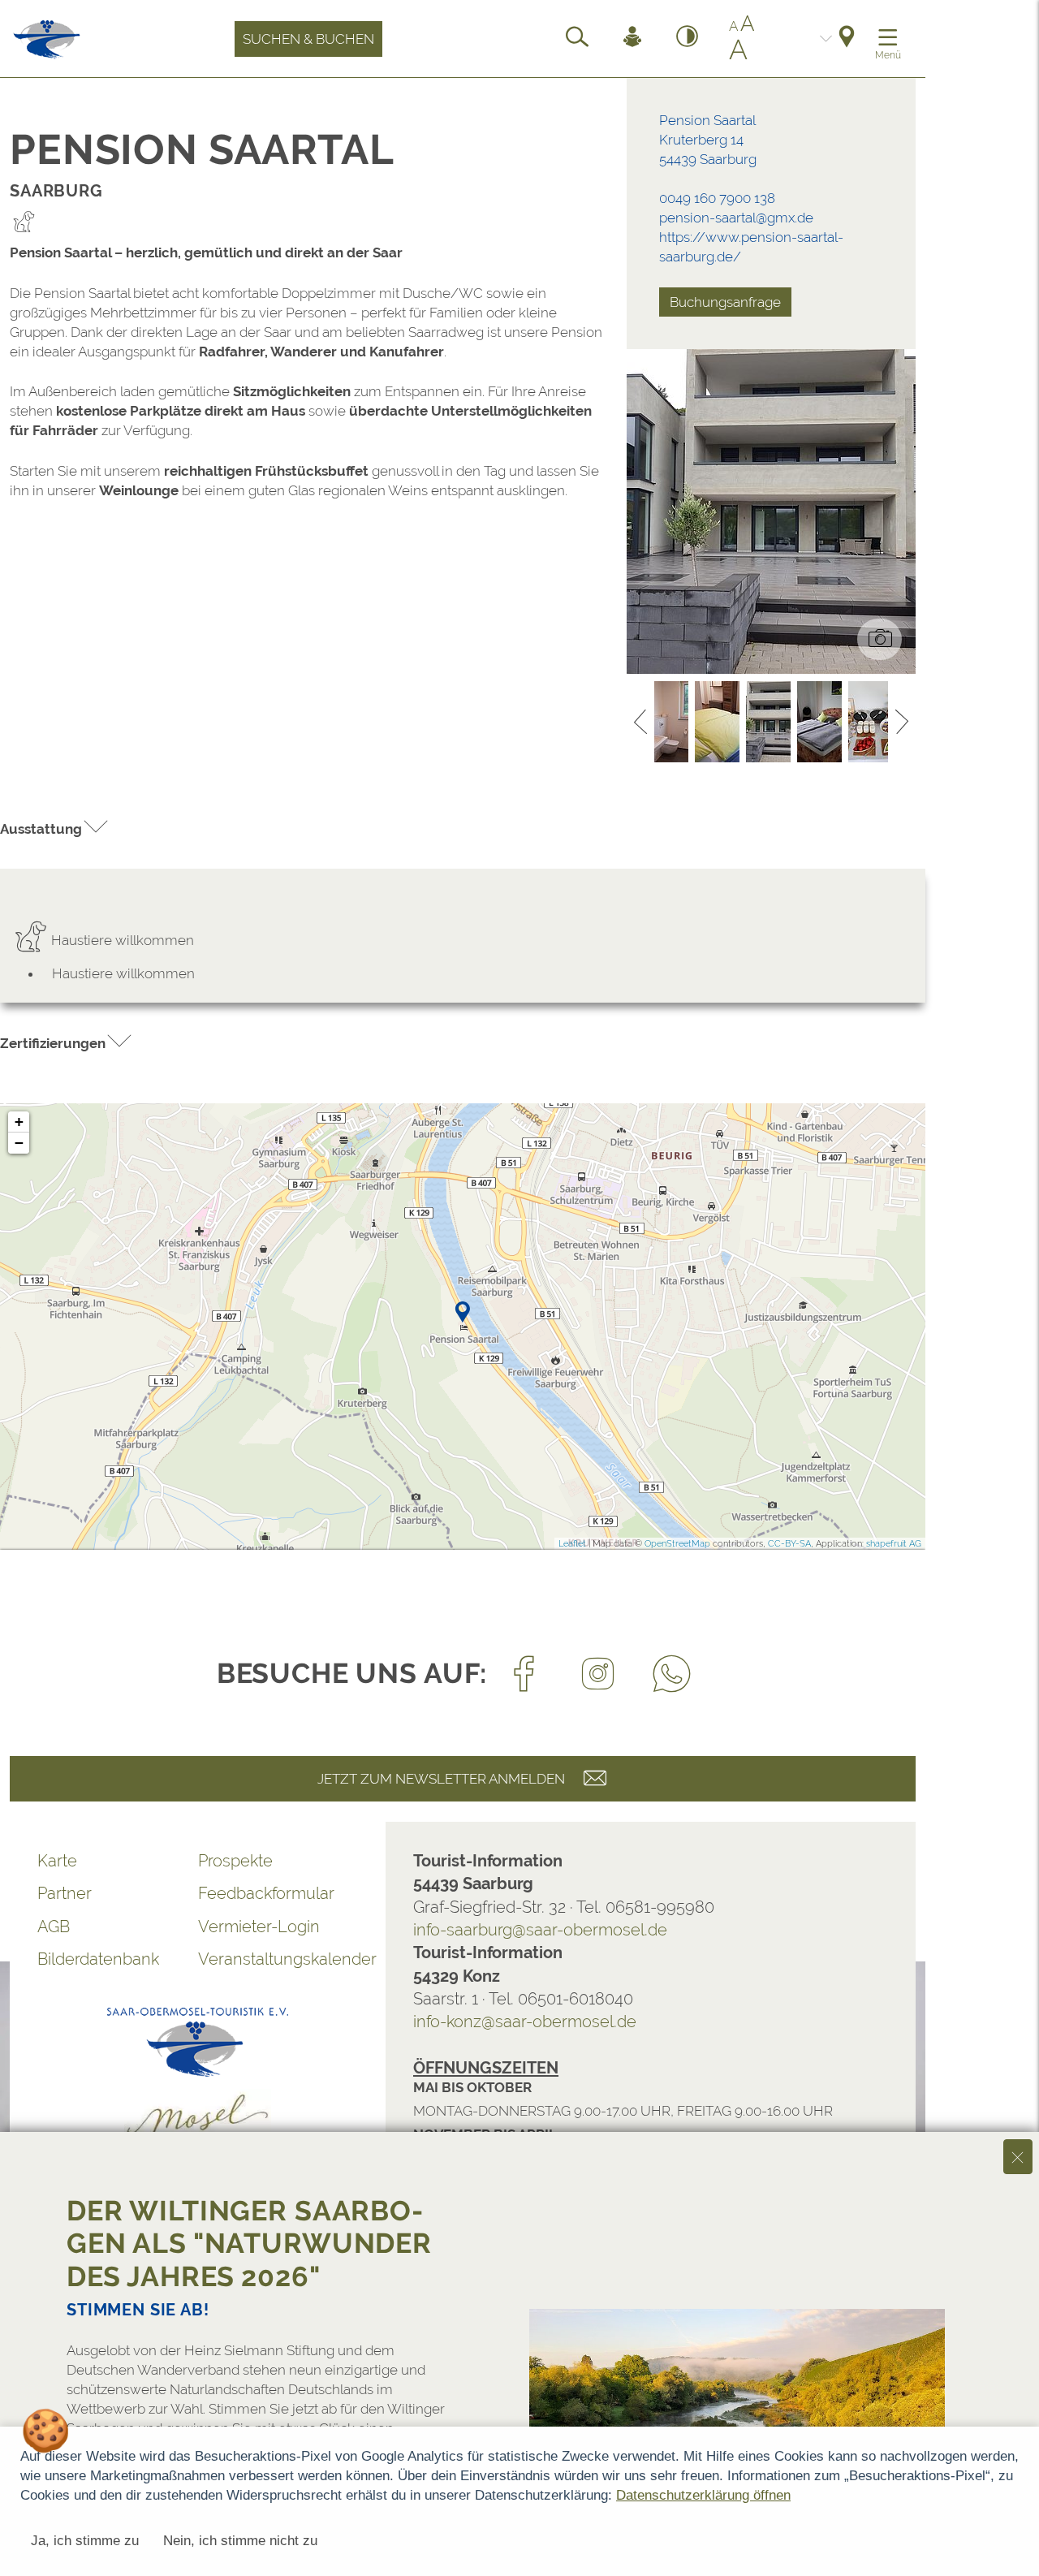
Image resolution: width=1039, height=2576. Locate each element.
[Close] (1018, 2156)
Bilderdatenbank (98, 1959)
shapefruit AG (894, 1544)
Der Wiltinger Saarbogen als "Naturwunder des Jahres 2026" (249, 2243)
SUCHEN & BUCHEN (308, 39)
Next (902, 722)
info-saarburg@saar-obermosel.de (540, 1930)
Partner (65, 1893)
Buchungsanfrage (725, 302)
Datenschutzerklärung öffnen (703, 2495)
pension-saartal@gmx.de (736, 218)
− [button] (19, 1143)
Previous (640, 722)
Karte (57, 1861)
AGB (54, 1927)
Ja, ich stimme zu (85, 2541)
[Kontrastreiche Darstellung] (688, 39)
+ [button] (19, 1122)
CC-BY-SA (789, 1544)
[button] (55, 828)
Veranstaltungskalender (278, 1959)
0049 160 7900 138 (717, 198)
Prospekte (235, 1861)
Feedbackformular (266, 1893)
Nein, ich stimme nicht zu (240, 2541)
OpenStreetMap (677, 1544)
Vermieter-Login (259, 1927)
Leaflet (572, 1544)
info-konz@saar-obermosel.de (525, 2022)
